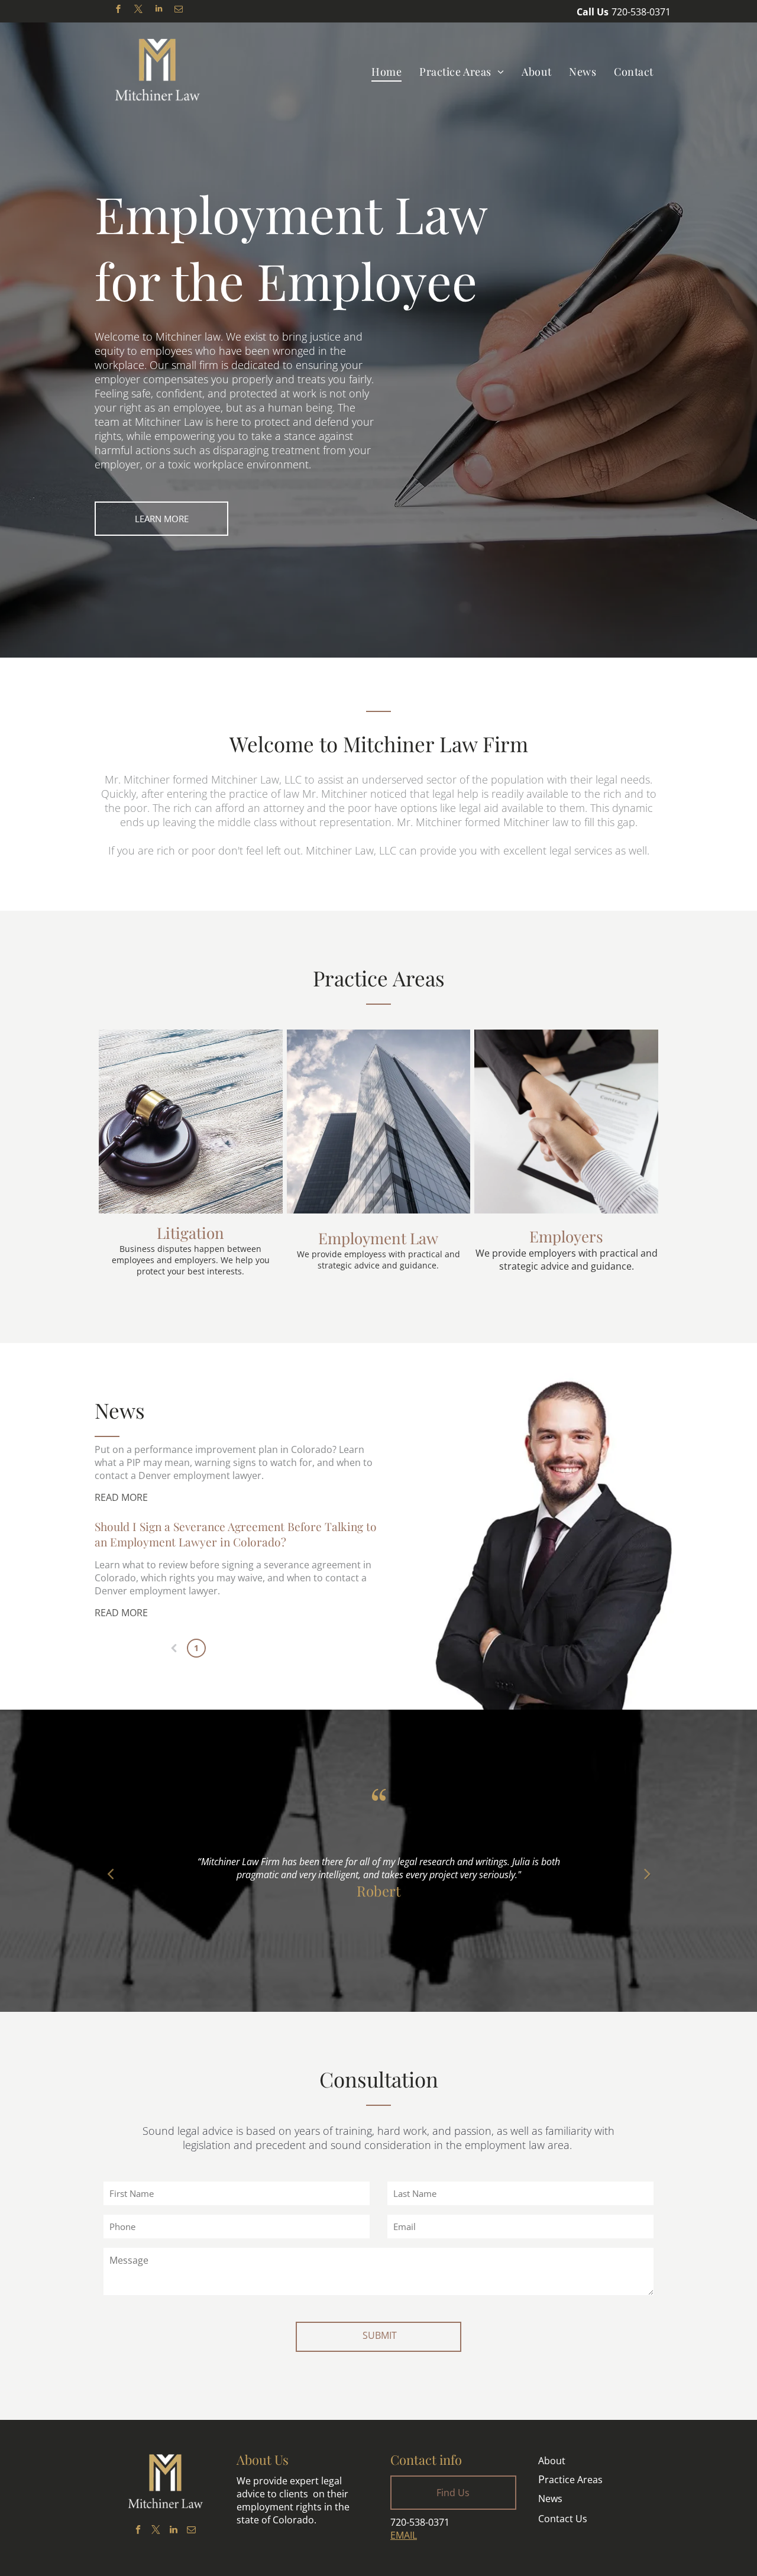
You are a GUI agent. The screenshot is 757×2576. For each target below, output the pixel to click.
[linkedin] (158, 10)
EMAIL (404, 2535)
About (552, 2461)
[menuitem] (386, 71)
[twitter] (138, 10)
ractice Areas (570, 2480)
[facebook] (118, 10)
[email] (179, 10)
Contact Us (563, 2519)
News (550, 2499)
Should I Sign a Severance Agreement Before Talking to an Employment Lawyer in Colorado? (236, 1534)
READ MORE (121, 1497)
